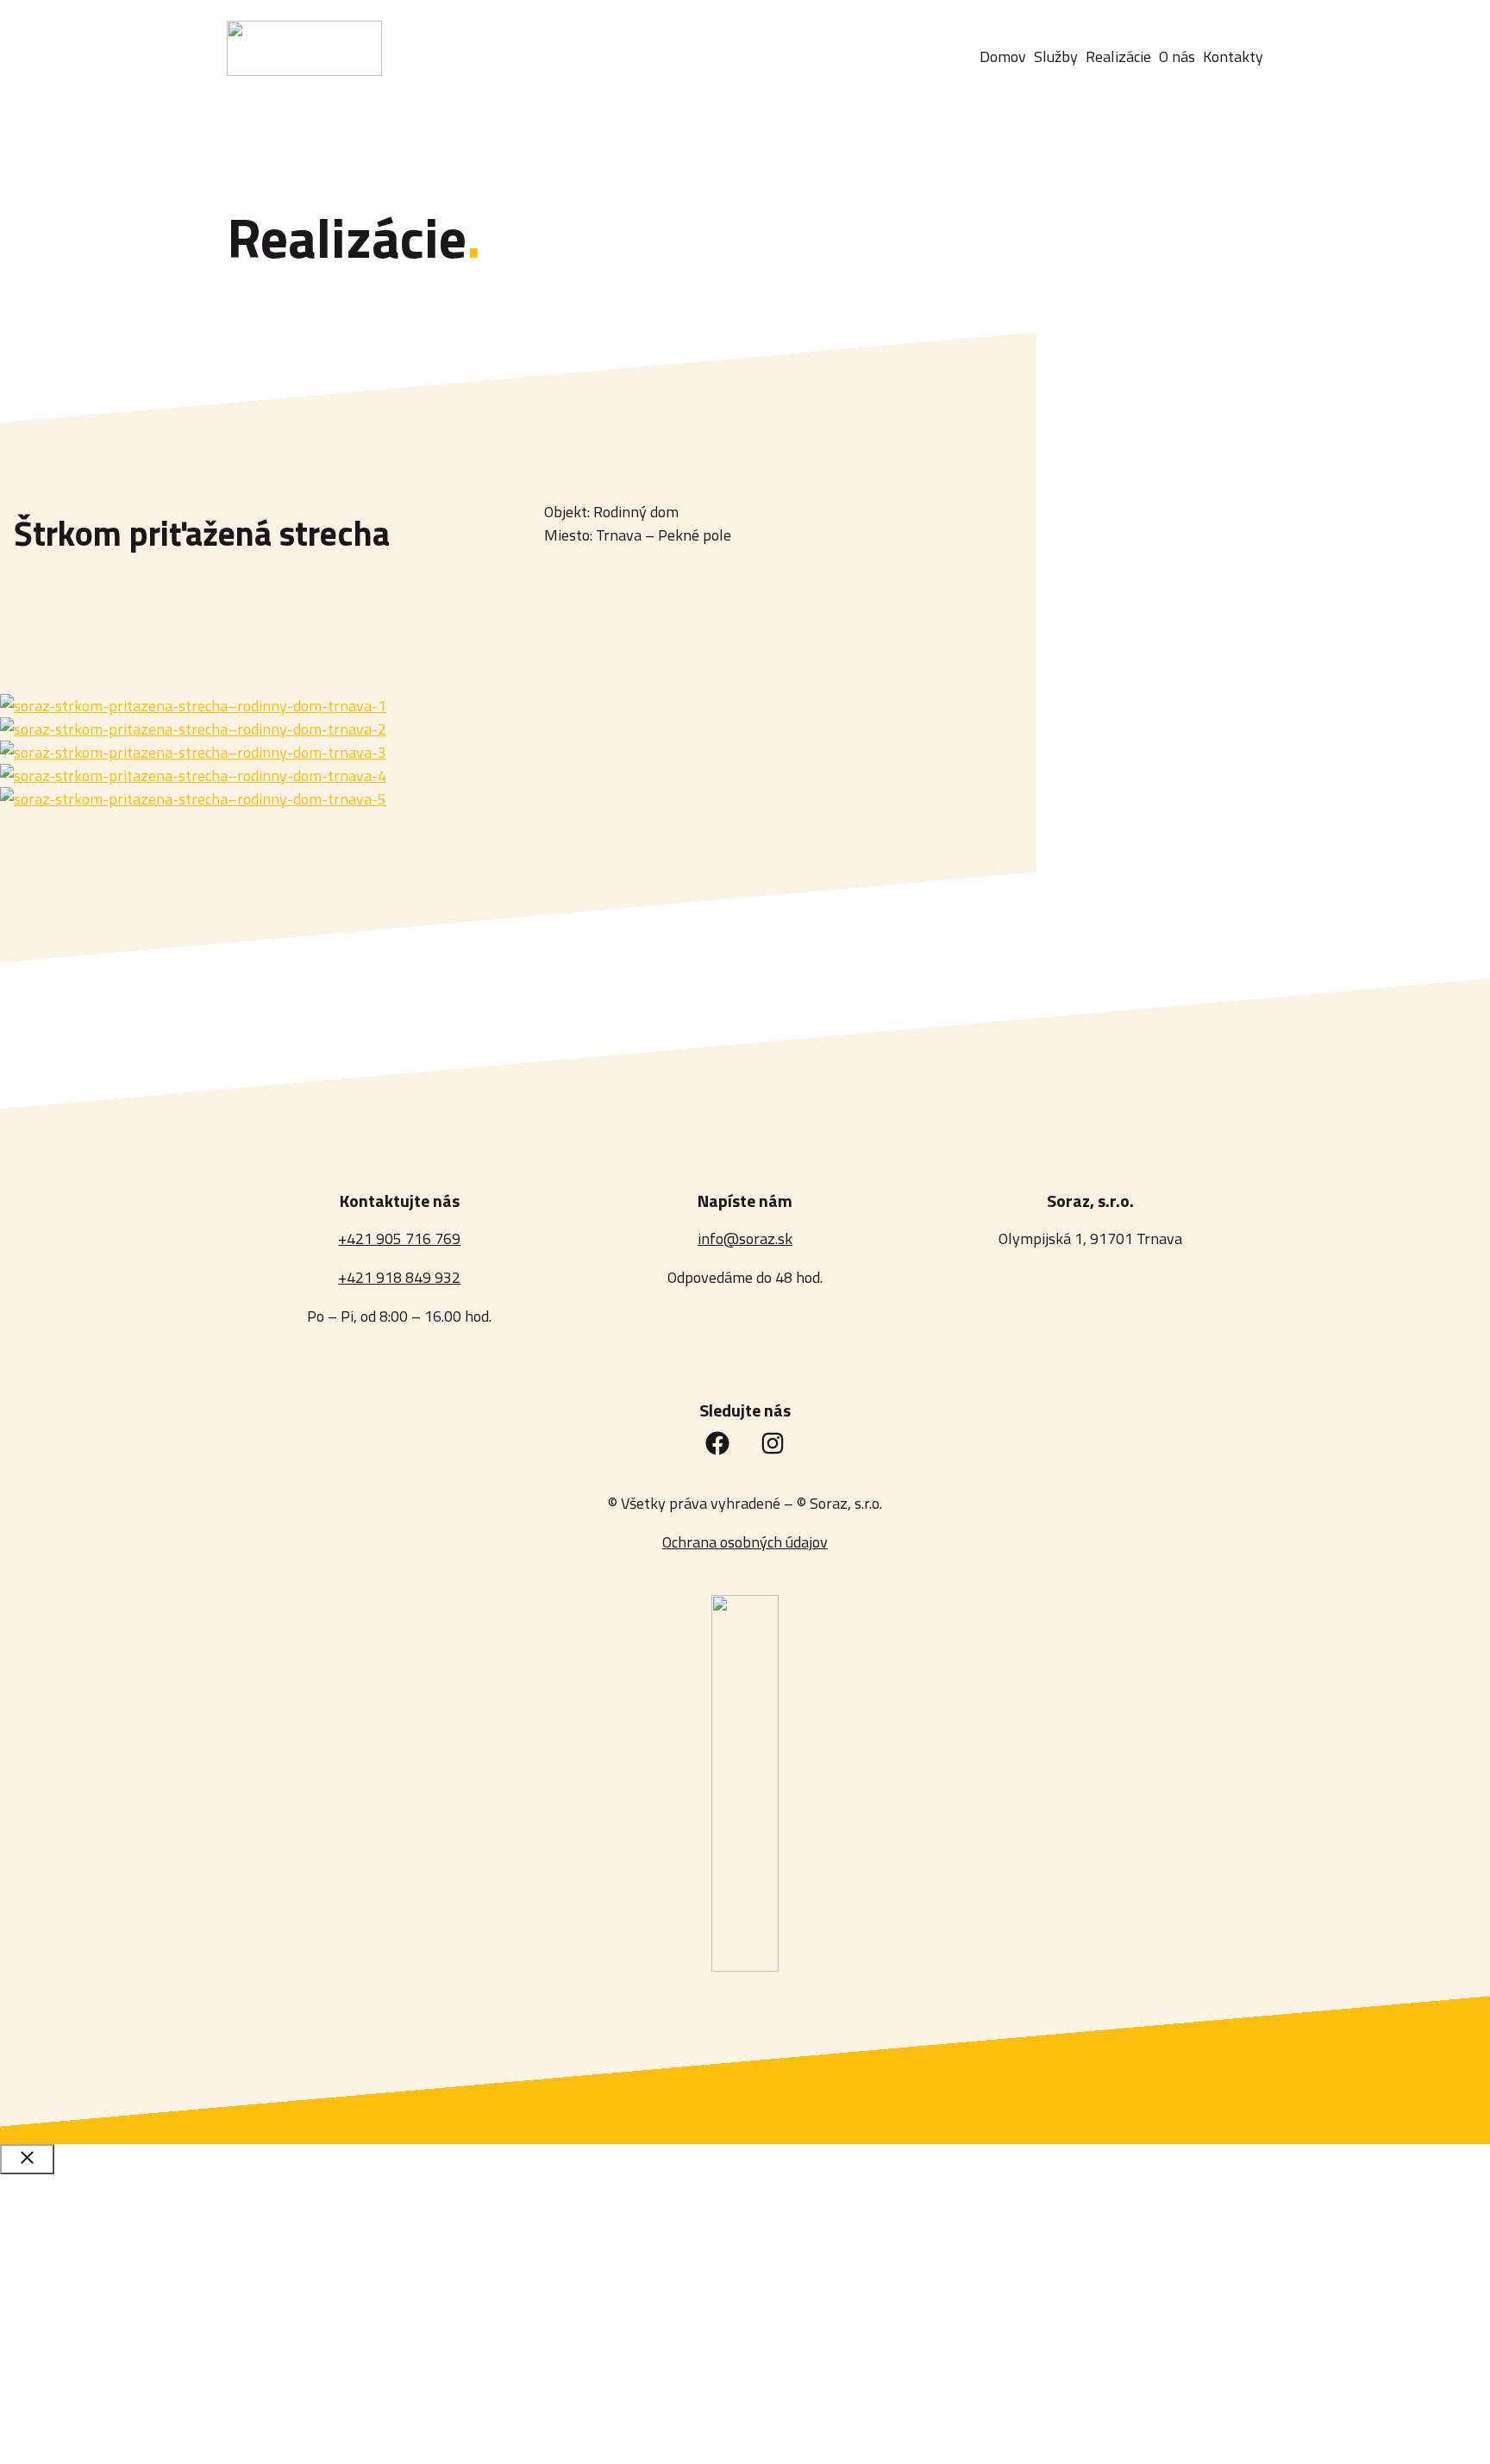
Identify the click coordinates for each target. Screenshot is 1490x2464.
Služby (63, 2267)
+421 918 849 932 (399, 1277)
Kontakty (75, 2422)
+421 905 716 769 (399, 1238)
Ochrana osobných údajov (745, 1542)
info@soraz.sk (745, 1238)
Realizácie (77, 2319)
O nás (57, 2370)
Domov (63, 2215)
